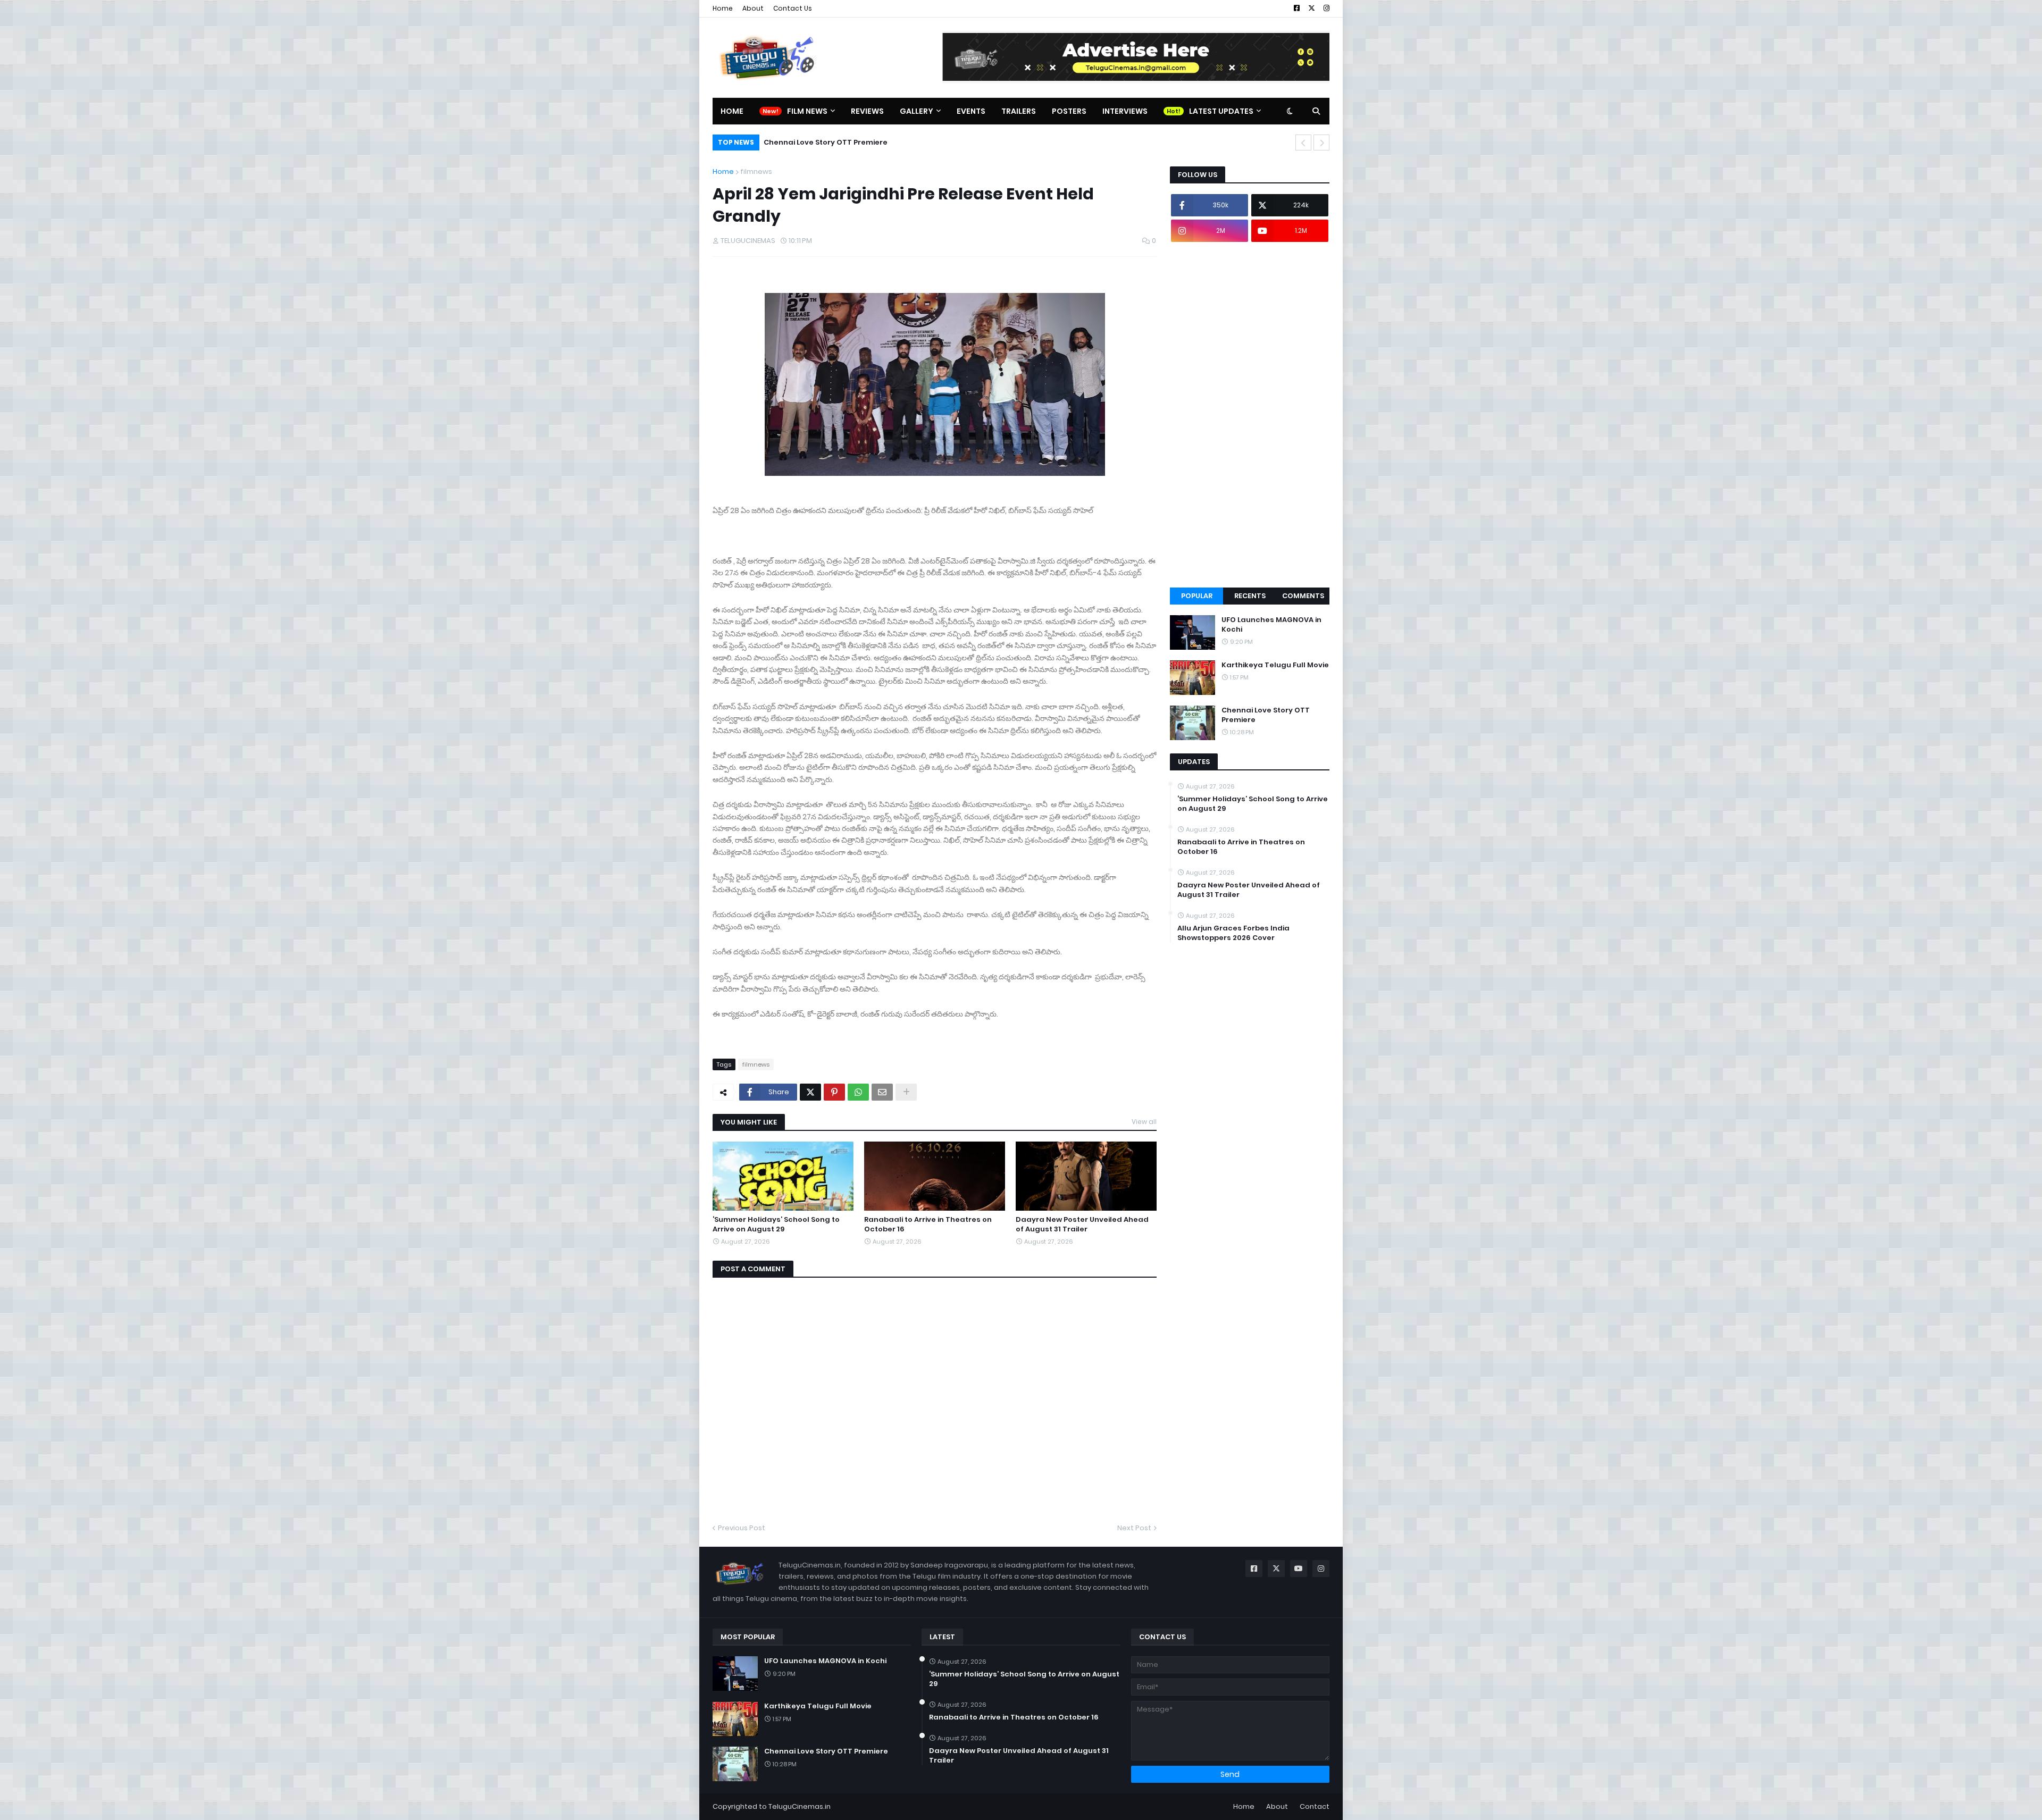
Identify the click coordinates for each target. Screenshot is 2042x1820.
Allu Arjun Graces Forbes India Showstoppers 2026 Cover (1233, 933)
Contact (1315, 1806)
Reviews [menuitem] (867, 111)
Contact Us (793, 8)
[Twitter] (810, 1092)
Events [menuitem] (971, 111)
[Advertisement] (1250, 415)
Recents (1250, 596)
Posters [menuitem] (1069, 111)
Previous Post (742, 1528)
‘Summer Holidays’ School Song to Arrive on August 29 (776, 1224)
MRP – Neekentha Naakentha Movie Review (844, 142)
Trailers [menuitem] (1019, 111)
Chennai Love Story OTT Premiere (1266, 715)
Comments (1303, 596)
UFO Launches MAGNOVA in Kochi (1271, 625)
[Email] (882, 1092)
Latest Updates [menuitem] (1221, 111)
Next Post (1134, 1528)
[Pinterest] (834, 1092)
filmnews (756, 171)
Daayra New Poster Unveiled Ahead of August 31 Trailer (1082, 1224)
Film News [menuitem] (807, 111)
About (753, 8)
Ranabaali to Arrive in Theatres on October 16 (928, 1224)
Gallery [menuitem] (917, 111)
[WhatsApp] (858, 1092)
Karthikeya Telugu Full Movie (1275, 665)
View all (1144, 1122)
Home (723, 8)
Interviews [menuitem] (1125, 111)
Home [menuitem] (732, 111)
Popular (1197, 596)
